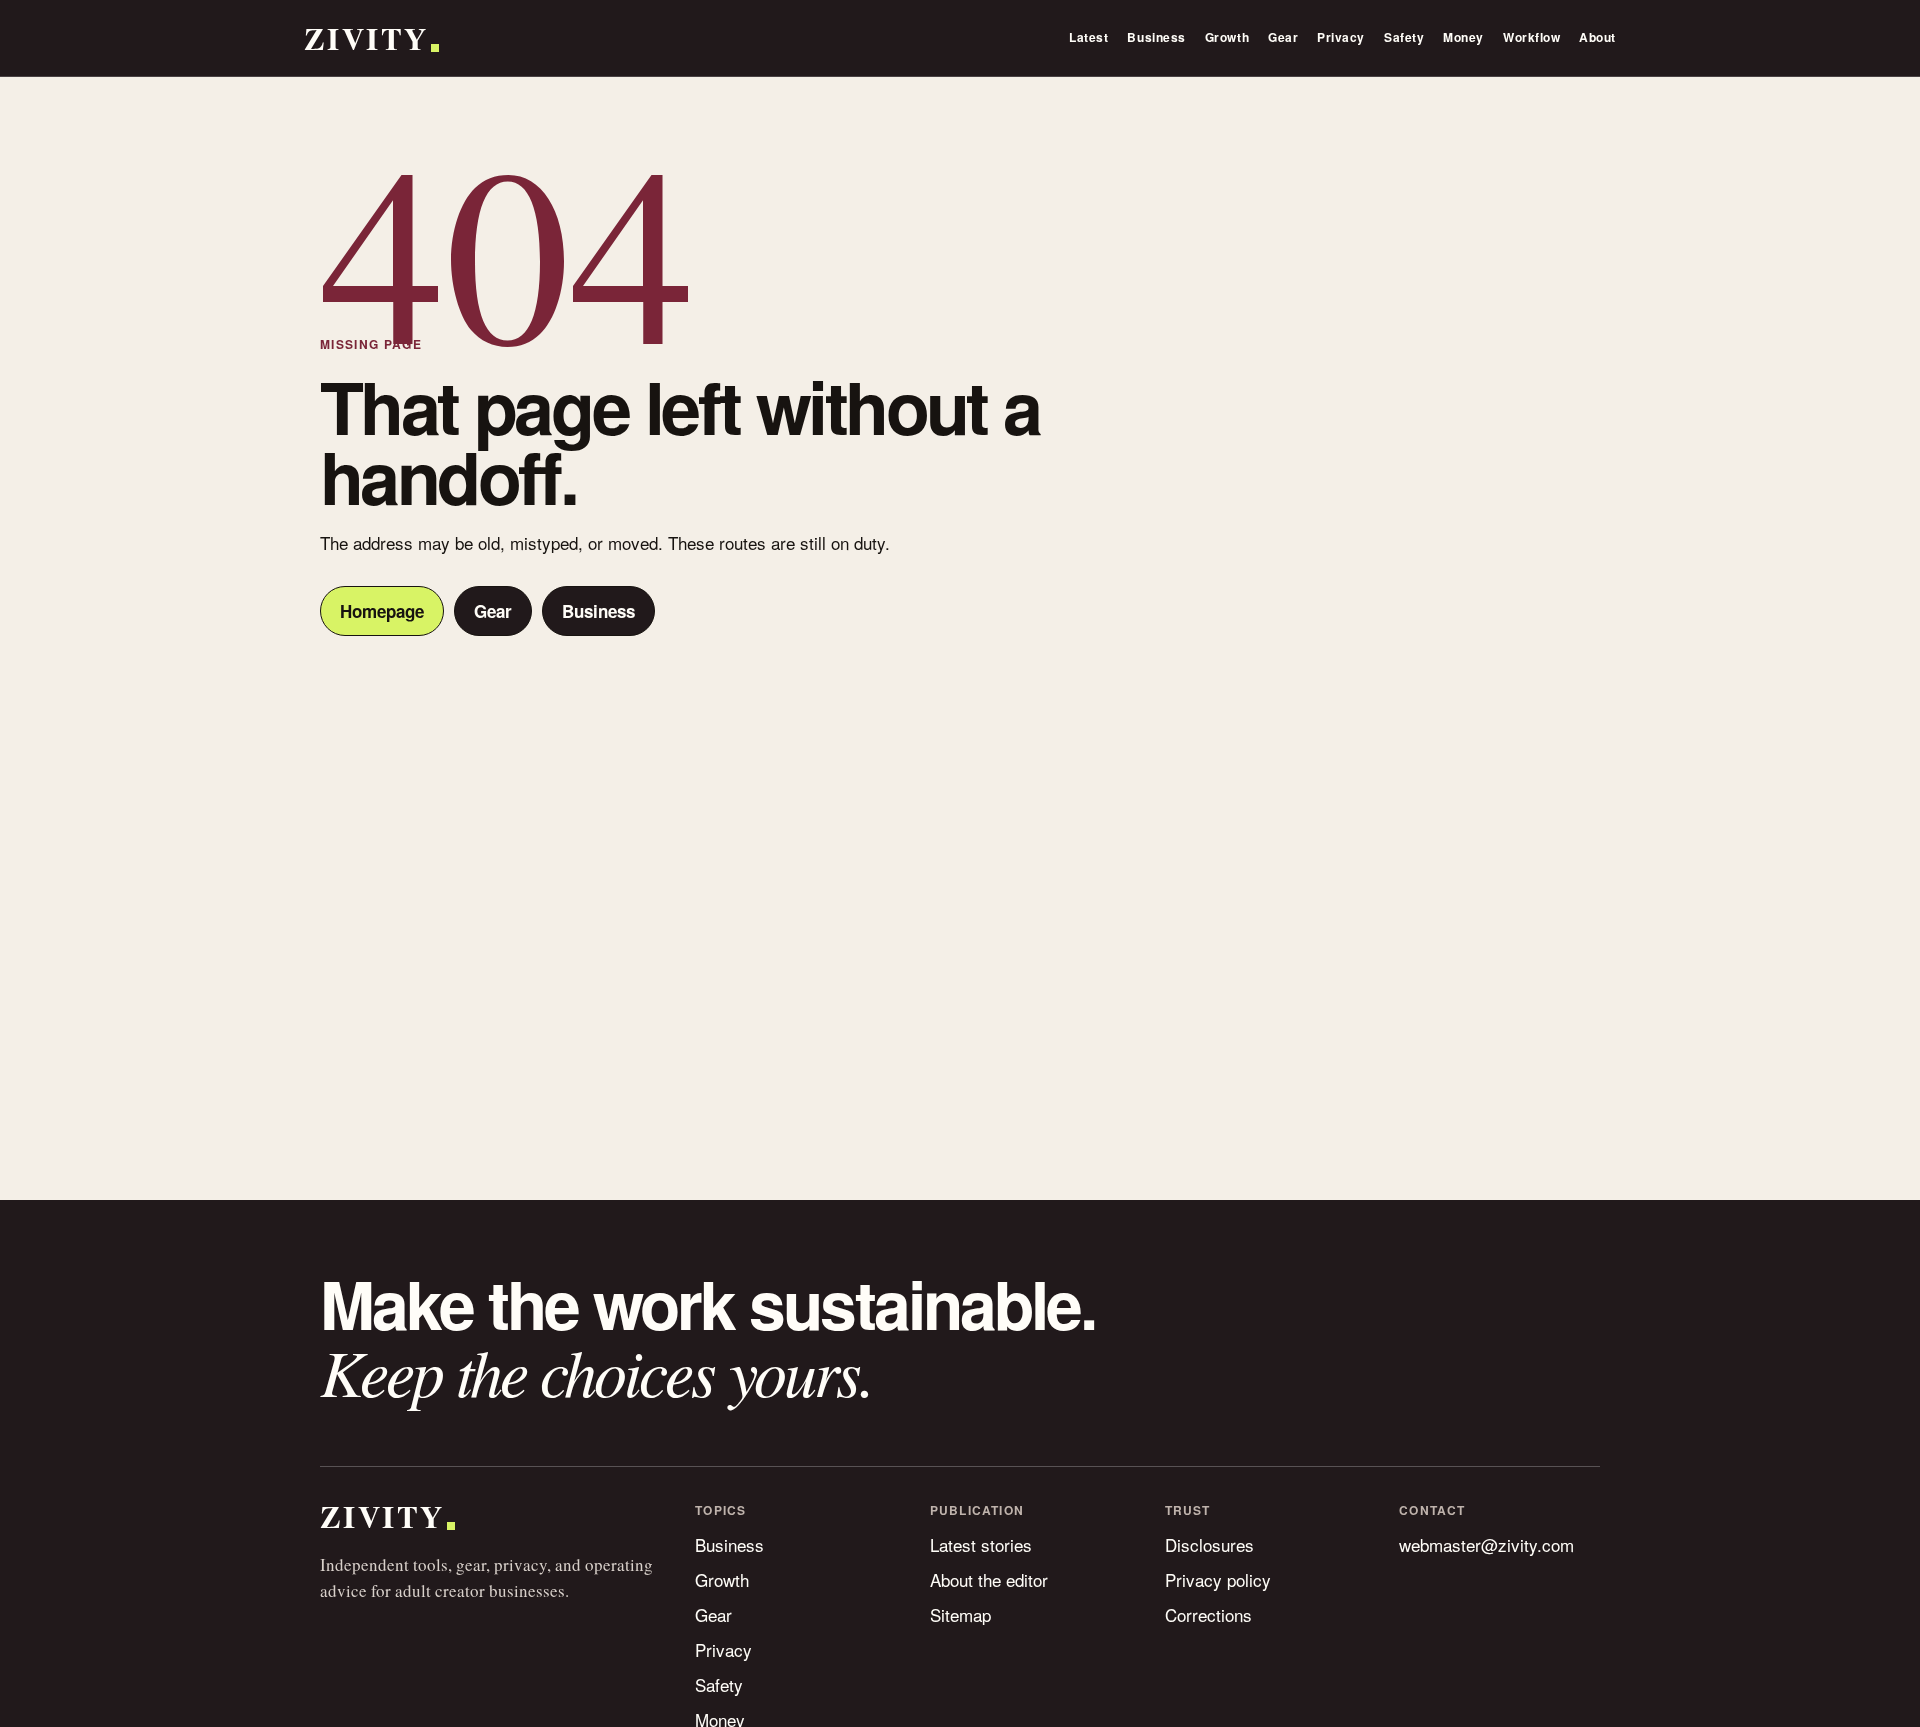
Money (1463, 37)
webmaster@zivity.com (1486, 1544)
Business (1156, 37)
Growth (1227, 37)
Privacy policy (1218, 1579)
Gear (1283, 37)
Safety (1404, 37)
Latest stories (981, 1544)
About (1597, 37)
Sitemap (960, 1614)
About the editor (989, 1579)
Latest (1088, 37)
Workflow (1531, 37)
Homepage (382, 611)
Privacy (1341, 37)
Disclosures (1209, 1544)
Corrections (1208, 1614)
